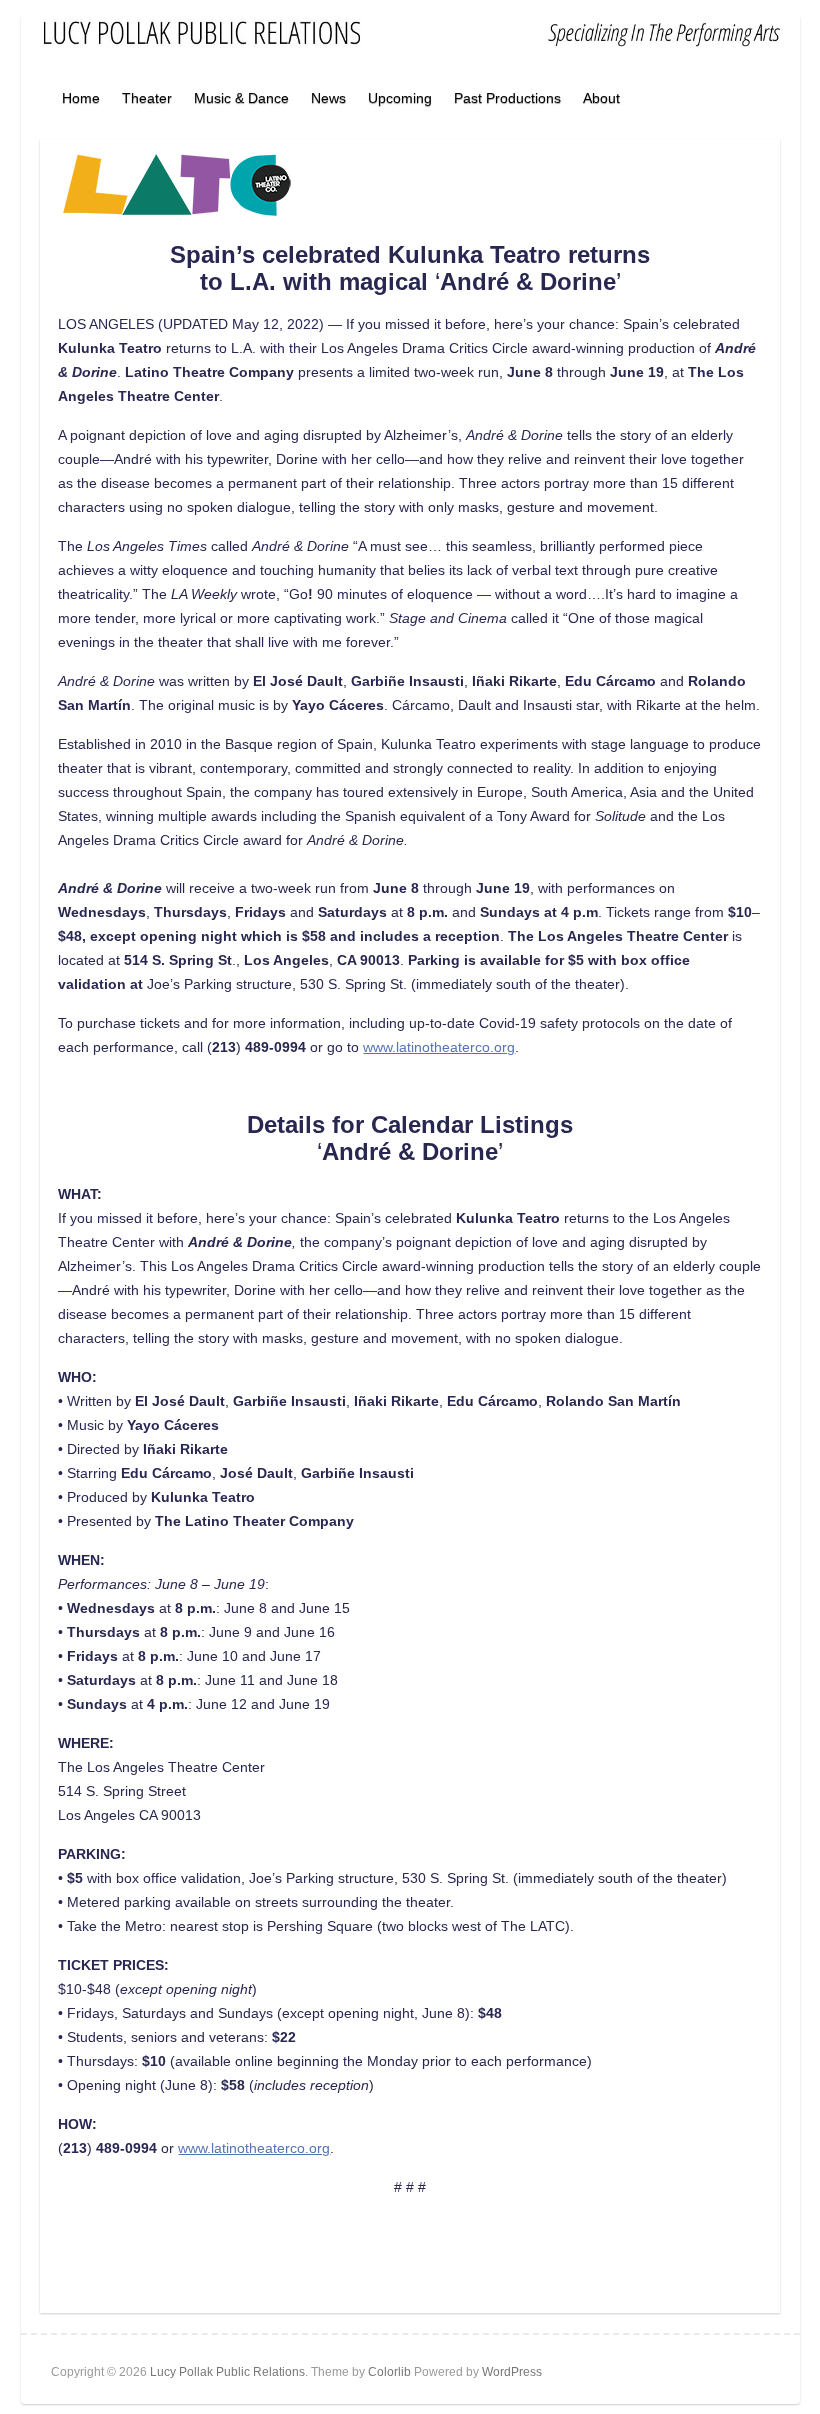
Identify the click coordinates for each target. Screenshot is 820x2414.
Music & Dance (241, 98)
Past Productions (507, 98)
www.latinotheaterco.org (439, 1047)
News (328, 98)
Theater (147, 98)
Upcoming (400, 98)
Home (81, 98)
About (601, 98)
